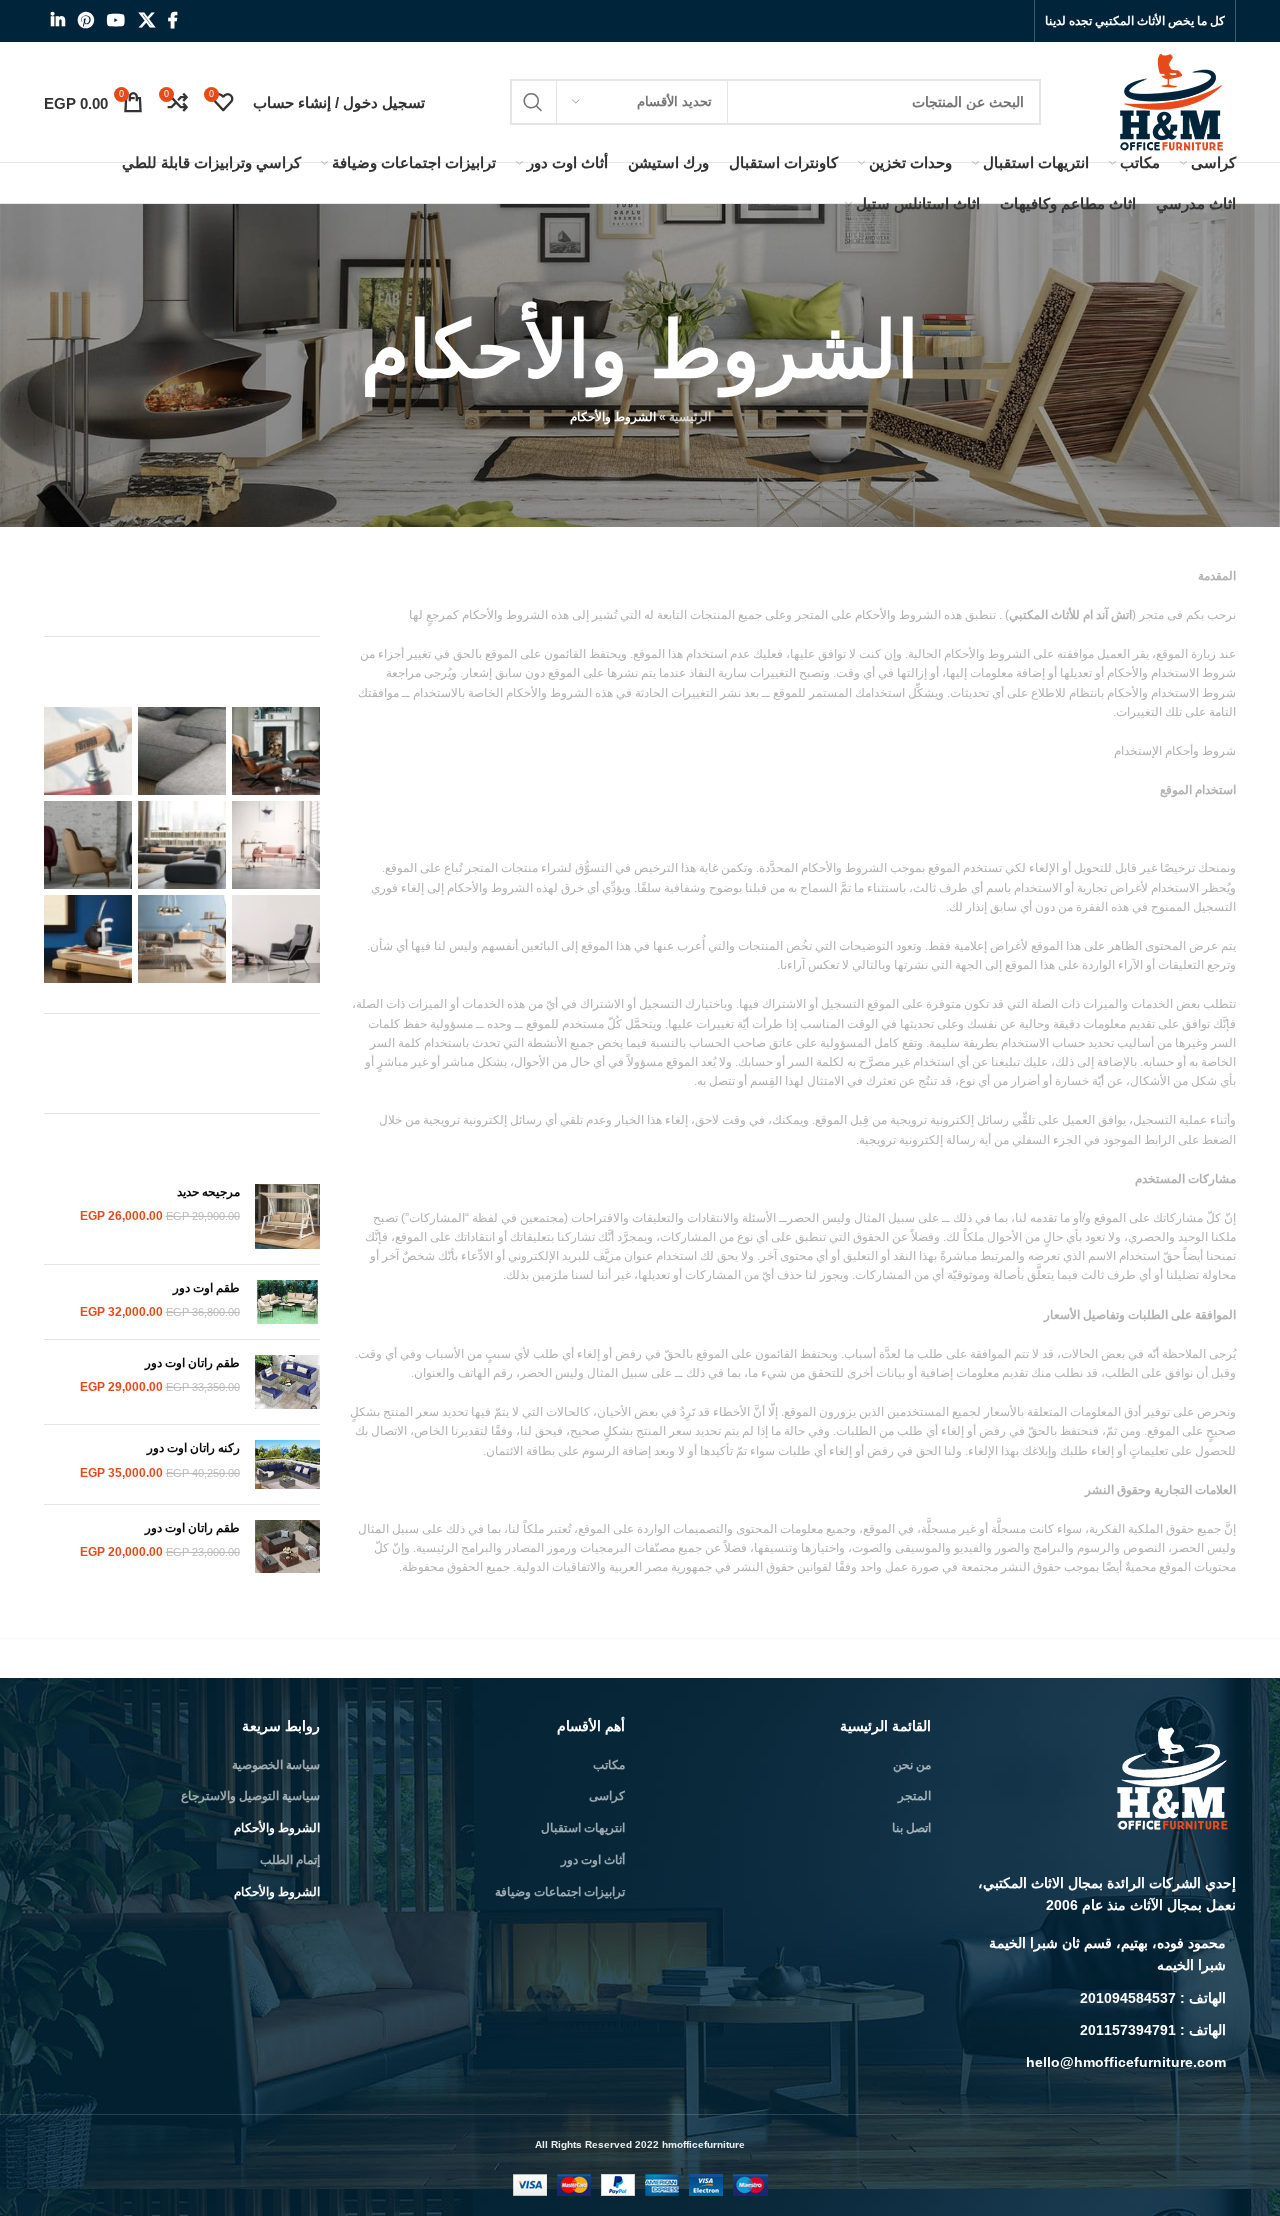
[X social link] (146, 20)
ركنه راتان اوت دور (192, 1448)
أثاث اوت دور (593, 1860)
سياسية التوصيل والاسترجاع (250, 1796)
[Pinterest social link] (85, 20)
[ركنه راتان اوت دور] (287, 1464)
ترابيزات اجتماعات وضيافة (560, 1892)
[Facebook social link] (172, 20)
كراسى (607, 1796)
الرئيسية (690, 417)
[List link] (1099, 1954)
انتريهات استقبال (583, 1828)
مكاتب (609, 1765)
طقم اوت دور (205, 1288)
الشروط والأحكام (277, 1828)
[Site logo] (1173, 101)
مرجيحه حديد (208, 1192)
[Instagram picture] (276, 751)
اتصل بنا (911, 1828)
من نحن (912, 1765)
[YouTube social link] (116, 20)
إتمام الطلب (290, 1860)
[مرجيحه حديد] (287, 1216)
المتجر (914, 1796)
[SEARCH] (533, 102)
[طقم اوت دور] (287, 1302)
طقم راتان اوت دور (191, 1363)
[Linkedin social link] (57, 20)
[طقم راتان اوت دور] (287, 1382)
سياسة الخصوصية (276, 1765)
